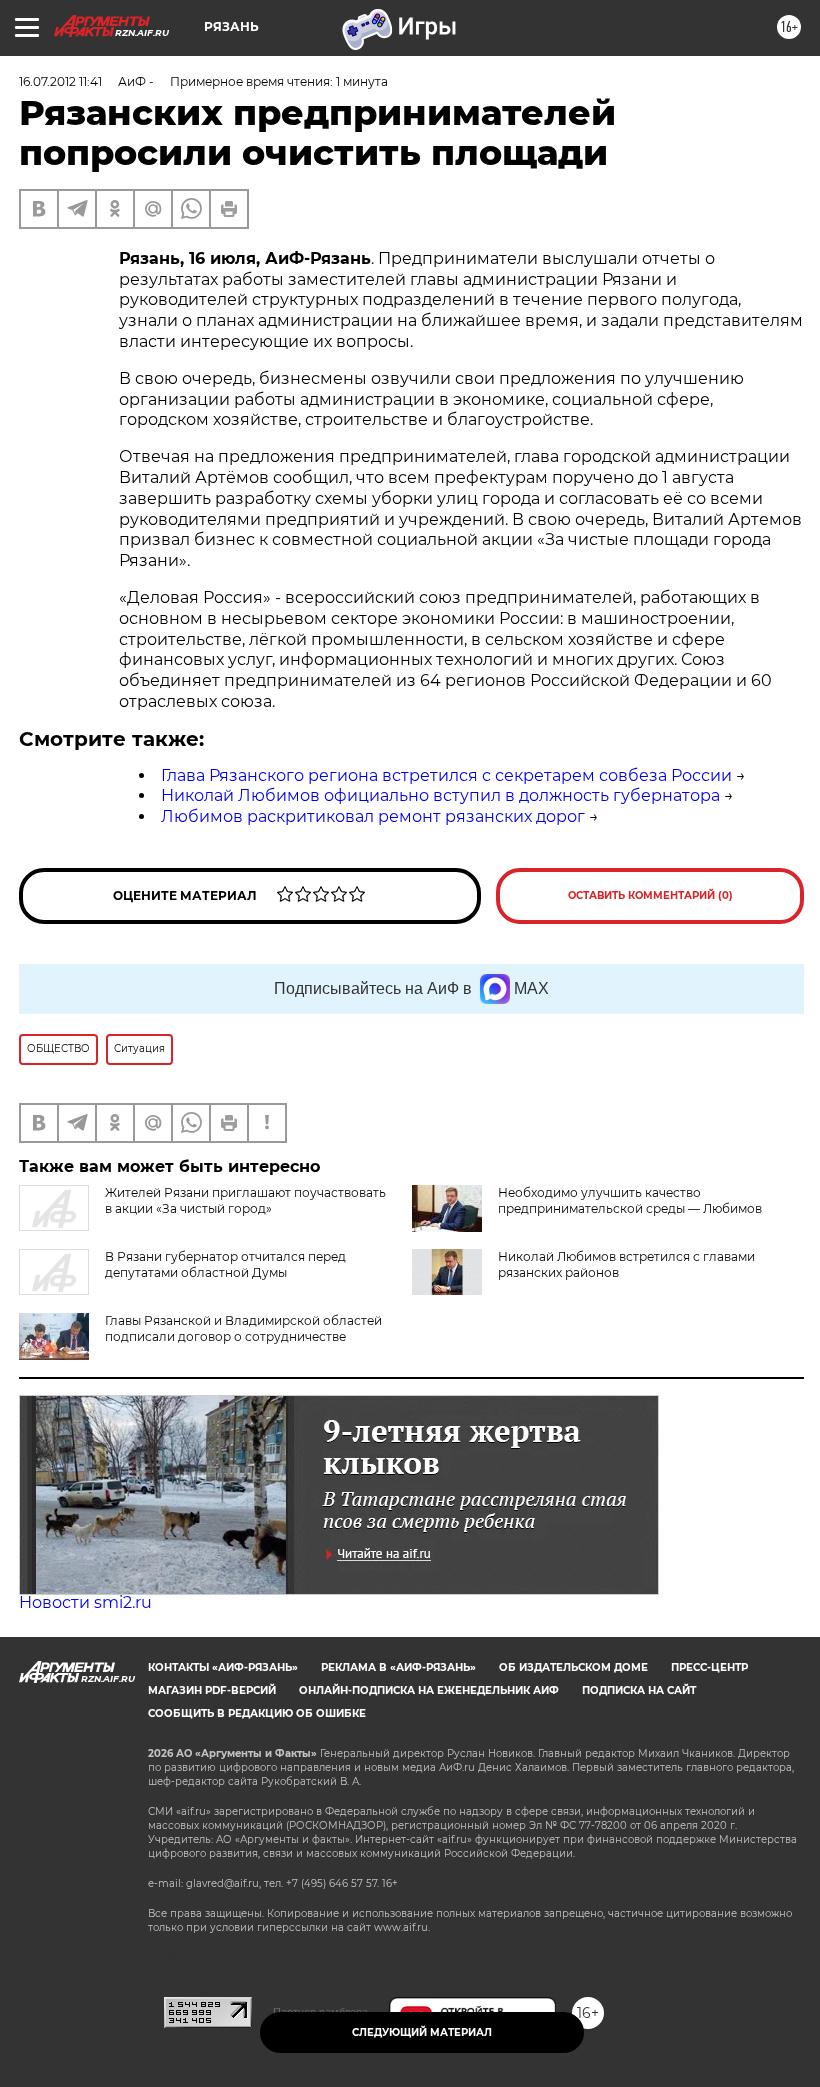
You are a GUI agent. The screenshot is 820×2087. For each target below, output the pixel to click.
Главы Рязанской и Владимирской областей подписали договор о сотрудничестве (243, 1328)
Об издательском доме (573, 1667)
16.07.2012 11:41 (60, 81)
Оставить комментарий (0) (650, 895)
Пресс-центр (709, 1667)
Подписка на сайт (639, 1690)
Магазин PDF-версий (212, 1690)
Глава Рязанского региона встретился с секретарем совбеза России (446, 775)
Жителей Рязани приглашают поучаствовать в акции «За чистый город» (245, 1200)
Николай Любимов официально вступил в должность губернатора (440, 795)
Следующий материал (422, 2032)
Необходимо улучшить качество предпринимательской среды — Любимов (630, 1200)
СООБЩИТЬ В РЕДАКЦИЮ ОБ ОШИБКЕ (257, 1713)
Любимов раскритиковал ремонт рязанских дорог (373, 816)
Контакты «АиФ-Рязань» (223, 1667)
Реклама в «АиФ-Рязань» (398, 1667)
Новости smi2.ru (85, 1602)
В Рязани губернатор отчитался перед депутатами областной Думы (225, 1264)
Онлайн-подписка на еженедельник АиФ (429, 1690)
